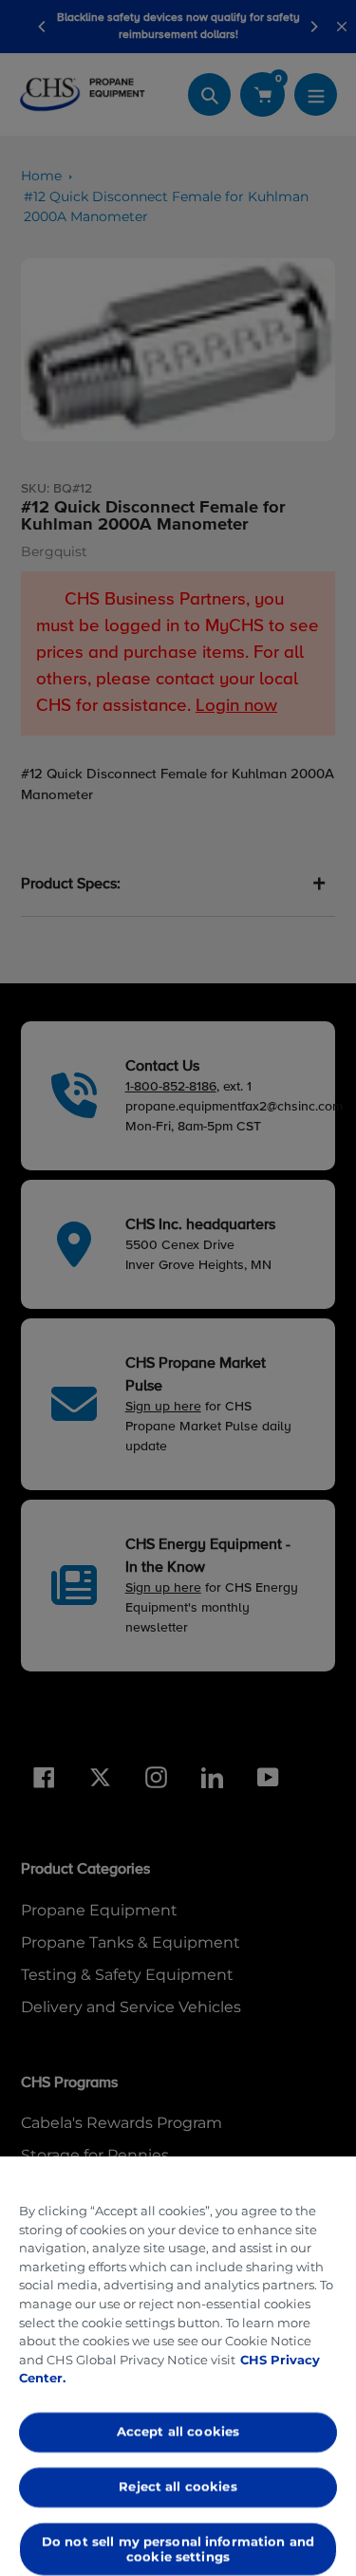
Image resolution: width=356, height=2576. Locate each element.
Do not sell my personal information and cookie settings (178, 2548)
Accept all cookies (178, 2432)
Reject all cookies (178, 2486)
